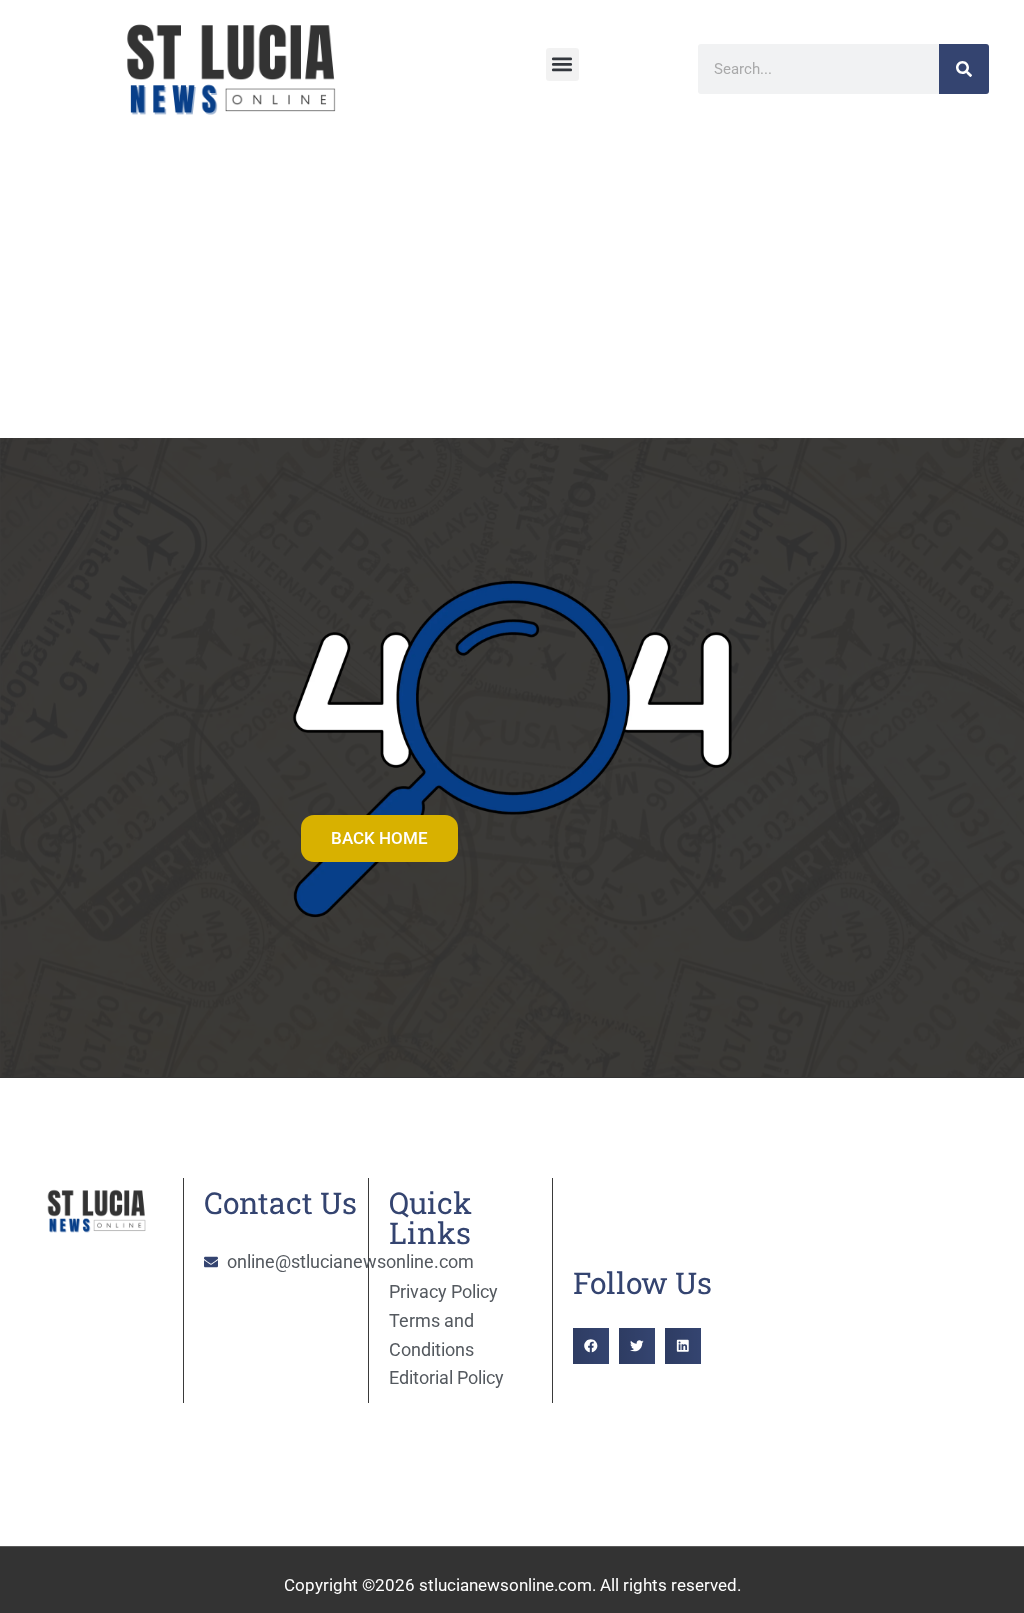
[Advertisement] (512, 288)
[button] (562, 64)
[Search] (964, 69)
